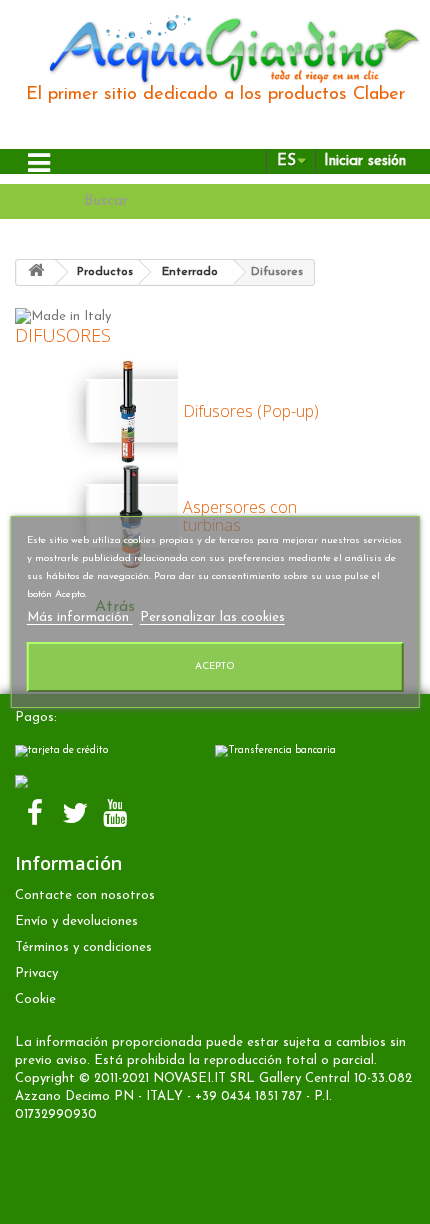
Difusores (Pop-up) (251, 411)
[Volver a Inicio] (36, 272)
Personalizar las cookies (212, 617)
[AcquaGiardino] (224, 47)
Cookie (35, 999)
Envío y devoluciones (76, 921)
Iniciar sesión (365, 161)
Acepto (215, 666)
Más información (80, 617)
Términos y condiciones (83, 947)
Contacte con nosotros (85, 895)
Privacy (36, 973)
